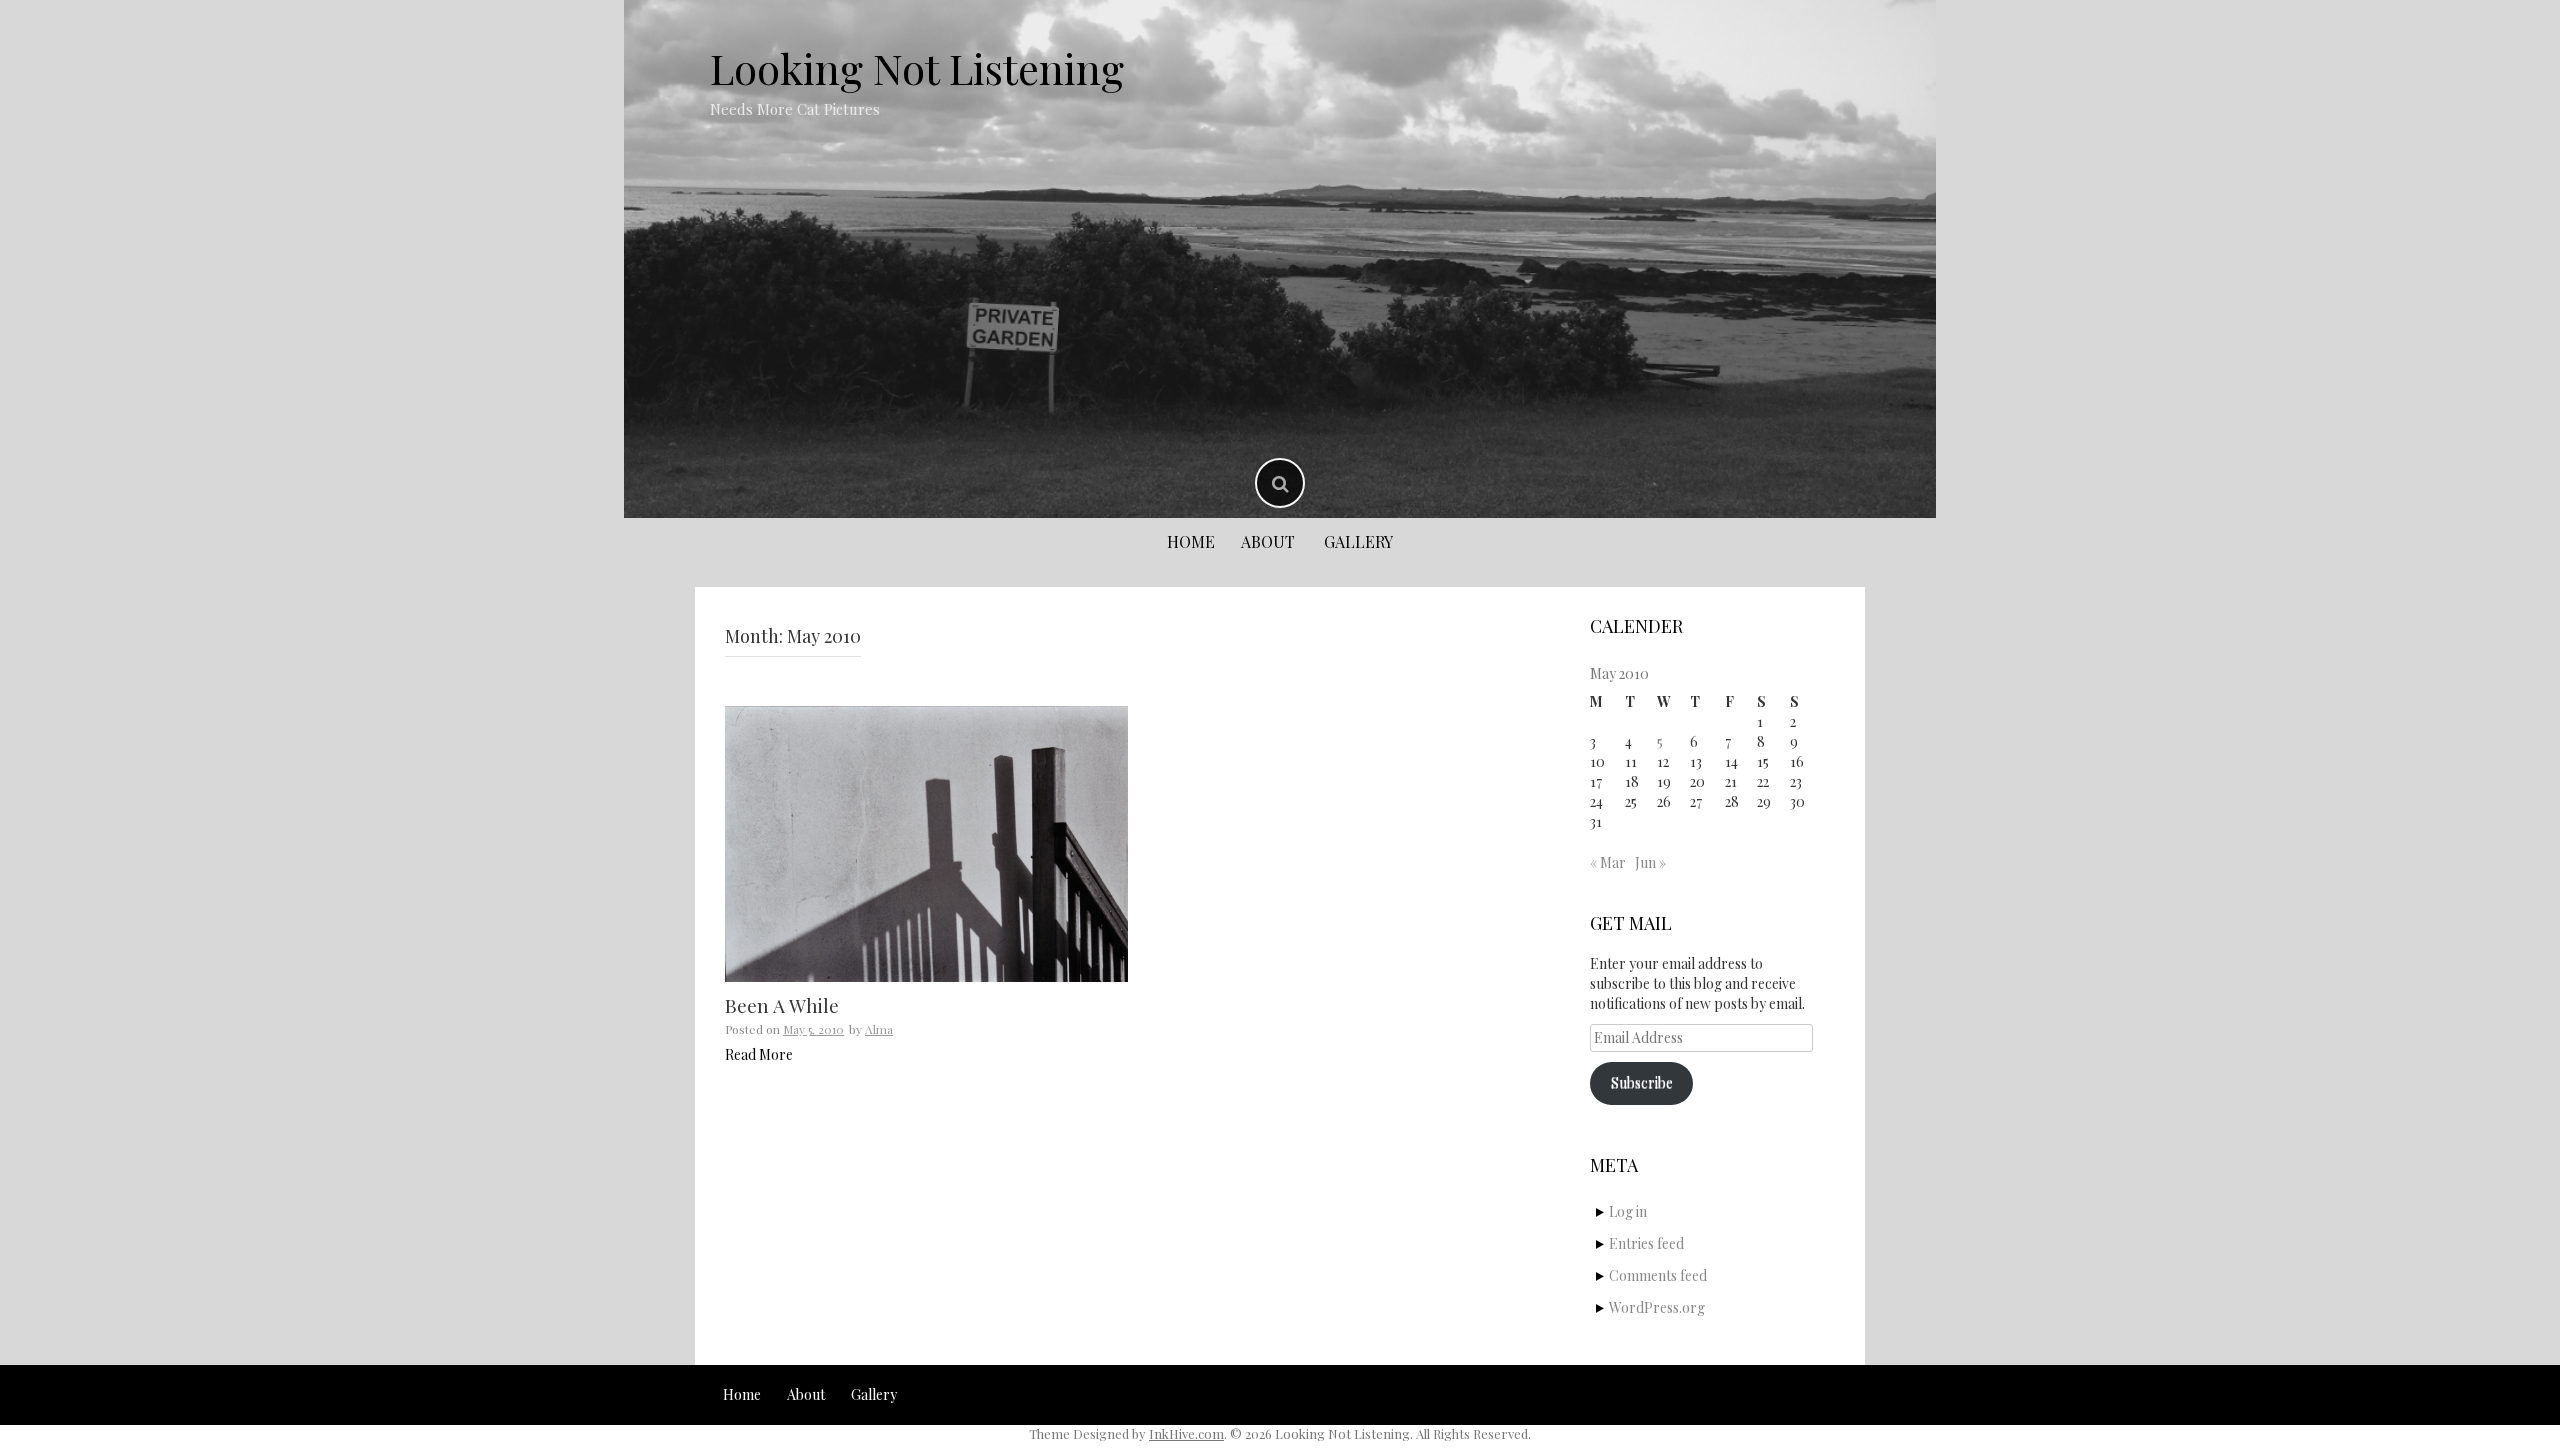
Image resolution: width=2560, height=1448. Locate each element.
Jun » (1650, 862)
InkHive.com (1186, 1433)
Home (1191, 541)
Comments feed (1658, 1275)
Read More (759, 1054)
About (1268, 541)
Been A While (782, 1005)
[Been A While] (926, 844)
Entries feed (1646, 1243)
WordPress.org (1657, 1307)
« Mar (1608, 862)
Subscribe (1642, 1082)
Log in (1628, 1211)
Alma (879, 1029)
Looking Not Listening (917, 68)
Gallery (1358, 541)
